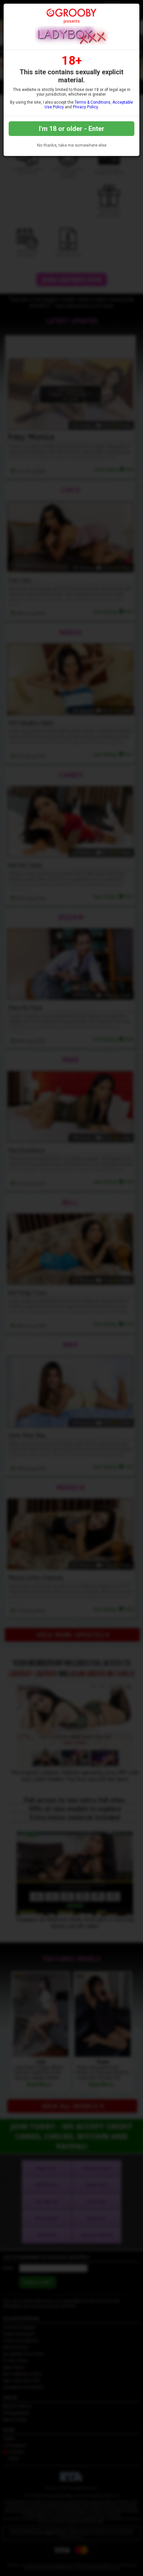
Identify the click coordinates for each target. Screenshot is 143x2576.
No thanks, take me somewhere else (72, 145)
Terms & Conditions (92, 102)
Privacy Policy (85, 107)
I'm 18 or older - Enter (72, 129)
